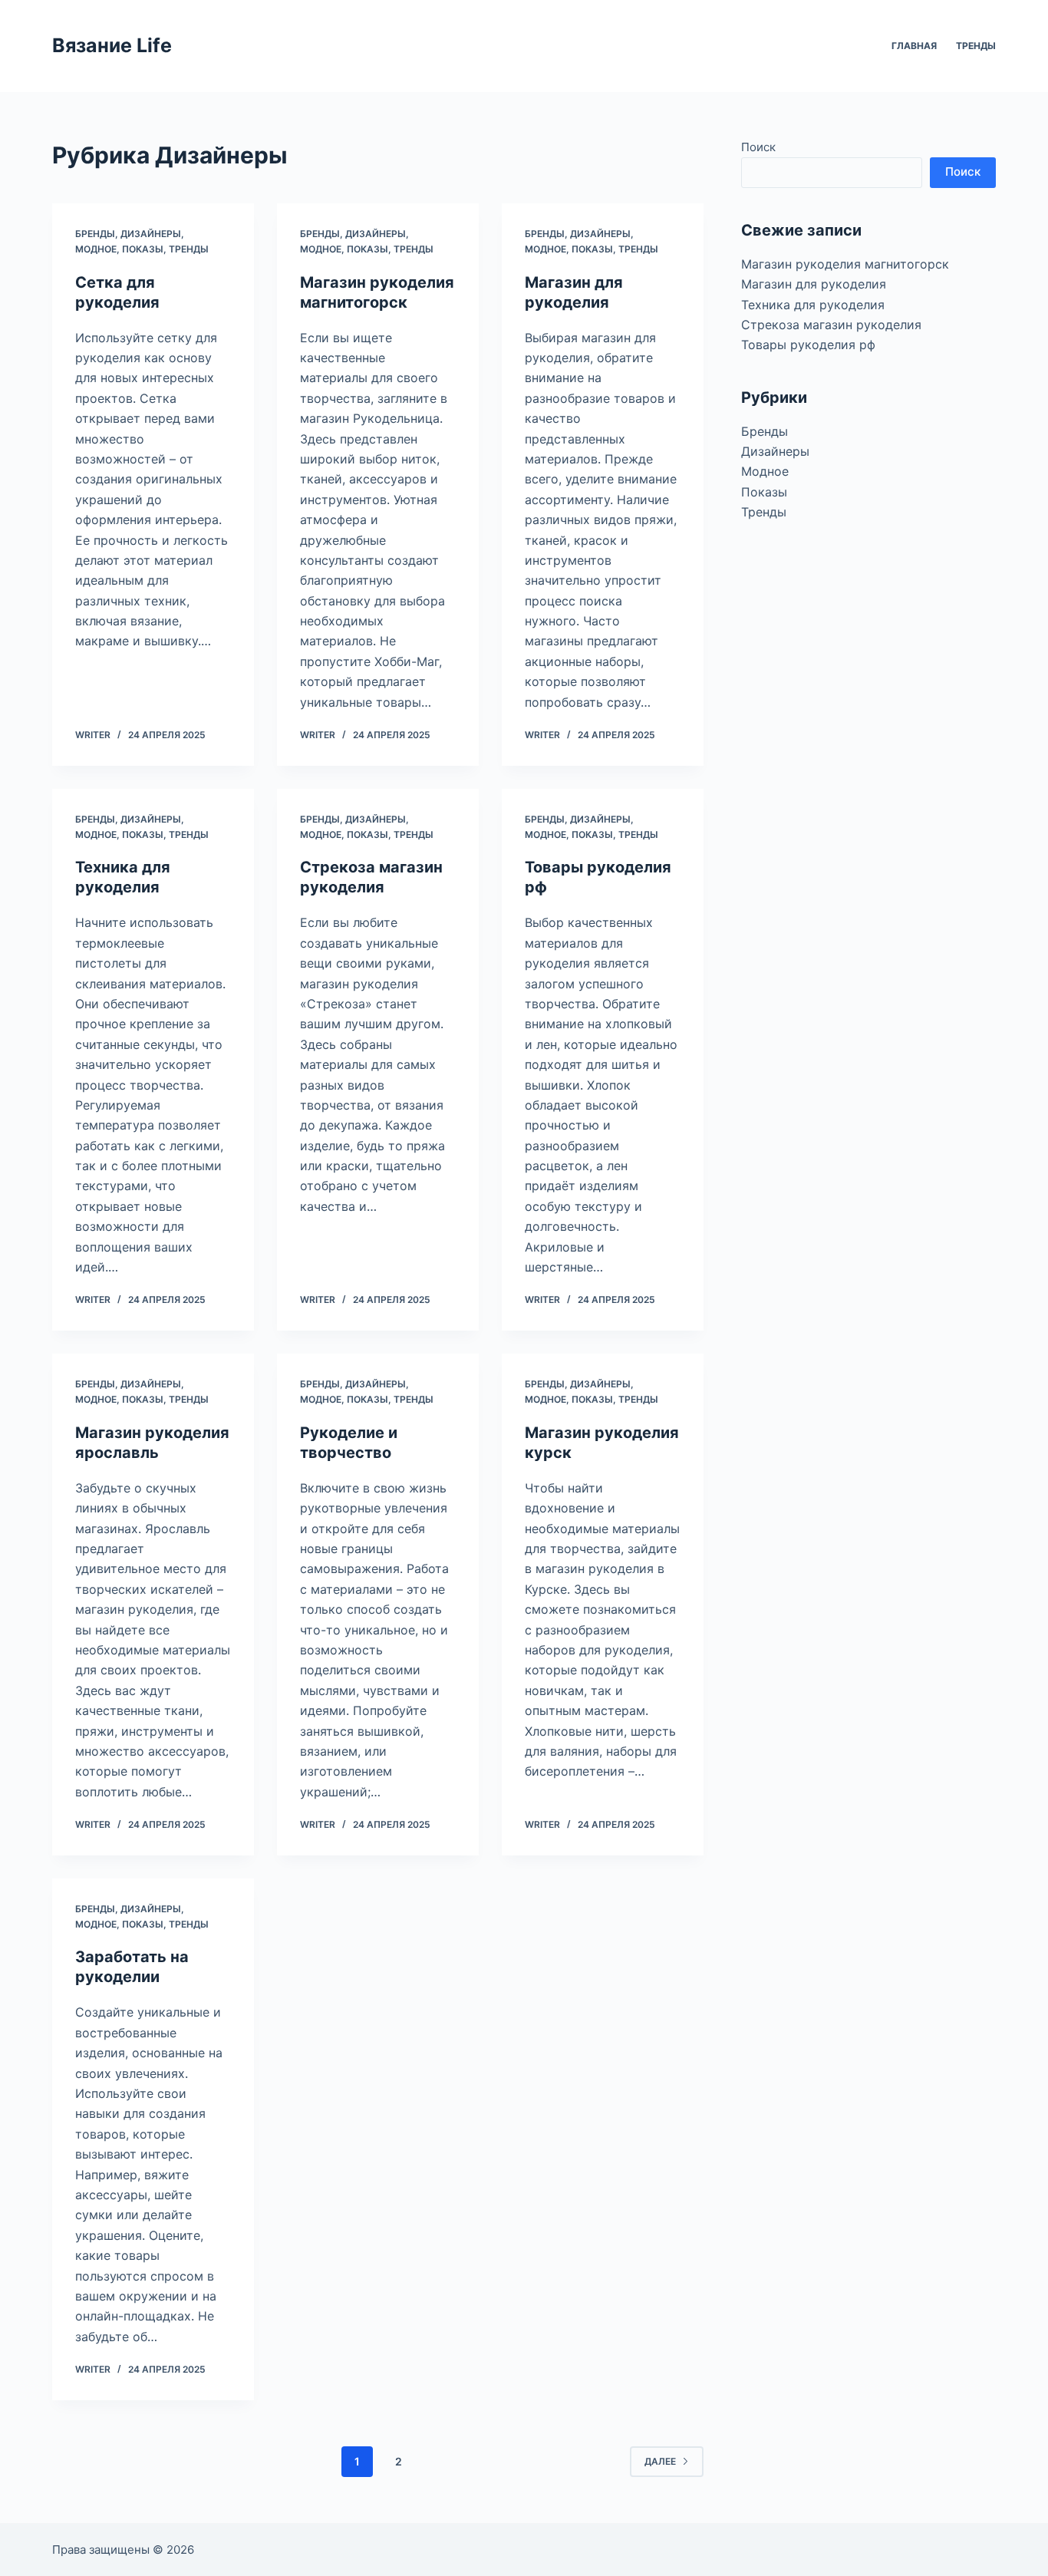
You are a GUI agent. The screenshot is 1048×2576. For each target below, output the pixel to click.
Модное (96, 249)
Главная (914, 46)
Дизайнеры (151, 234)
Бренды (95, 234)
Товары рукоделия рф (808, 345)
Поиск (758, 147)
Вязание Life (112, 45)
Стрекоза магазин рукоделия (831, 325)
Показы (143, 249)
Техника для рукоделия (813, 305)
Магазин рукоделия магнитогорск (845, 264)
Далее (660, 2461)
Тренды (976, 46)
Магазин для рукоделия (814, 284)
